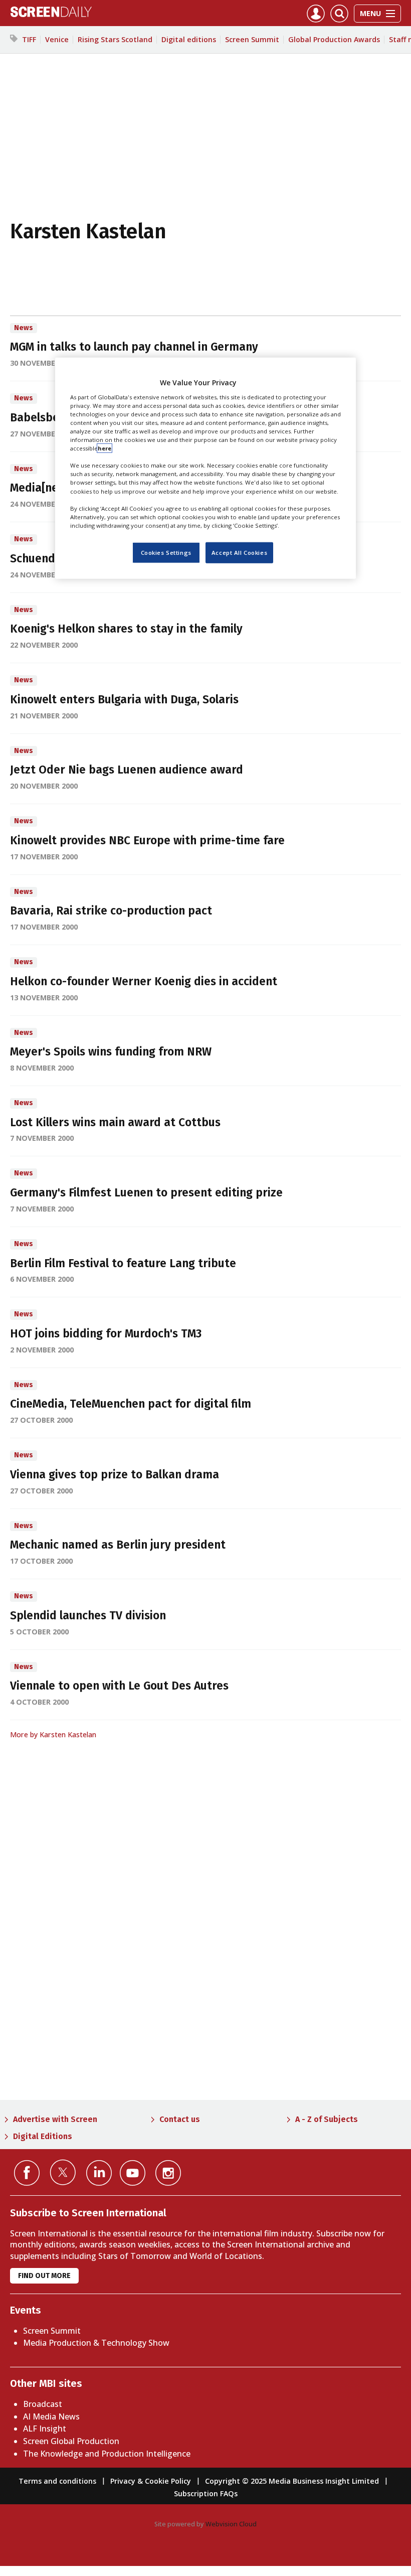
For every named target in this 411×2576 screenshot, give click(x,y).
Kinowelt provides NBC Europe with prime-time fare (147, 841)
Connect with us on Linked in (99, 2173)
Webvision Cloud (231, 2524)
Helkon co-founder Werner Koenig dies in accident (144, 981)
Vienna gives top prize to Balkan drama (115, 1475)
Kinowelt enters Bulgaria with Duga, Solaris (124, 700)
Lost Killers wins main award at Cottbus (115, 1122)
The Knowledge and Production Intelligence (107, 2454)
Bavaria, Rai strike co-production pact (111, 911)
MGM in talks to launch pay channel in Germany (134, 347)
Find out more (44, 2276)
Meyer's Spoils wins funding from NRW (111, 1052)
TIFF (29, 39)
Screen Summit (252, 39)
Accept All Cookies (239, 553)
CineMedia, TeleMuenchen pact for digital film (131, 1404)
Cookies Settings (166, 553)
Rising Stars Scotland (115, 39)
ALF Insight (45, 2429)
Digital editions (189, 39)
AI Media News (51, 2416)
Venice (57, 39)
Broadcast (43, 2404)
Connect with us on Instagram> (168, 2173)
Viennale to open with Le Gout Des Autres (119, 1686)
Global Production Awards (334, 39)
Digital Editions (43, 2136)
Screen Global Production (71, 2441)
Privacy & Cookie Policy (151, 2481)
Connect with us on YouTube (133, 2173)
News (24, 328)
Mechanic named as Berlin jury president (118, 1545)
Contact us (180, 2119)
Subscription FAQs (206, 2493)
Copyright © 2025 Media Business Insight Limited (292, 2481)
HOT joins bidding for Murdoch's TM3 (106, 1334)
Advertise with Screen (55, 2119)
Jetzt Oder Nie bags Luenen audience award (127, 770)
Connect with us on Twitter (63, 2172)
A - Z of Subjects (327, 2119)
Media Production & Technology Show (96, 2343)
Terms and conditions (57, 2481)
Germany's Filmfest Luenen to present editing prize (146, 1193)
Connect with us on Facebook (27, 2173)
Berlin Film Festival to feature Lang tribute (123, 1263)
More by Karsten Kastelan (53, 1734)
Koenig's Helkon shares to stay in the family (126, 629)
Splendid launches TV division (88, 1616)
